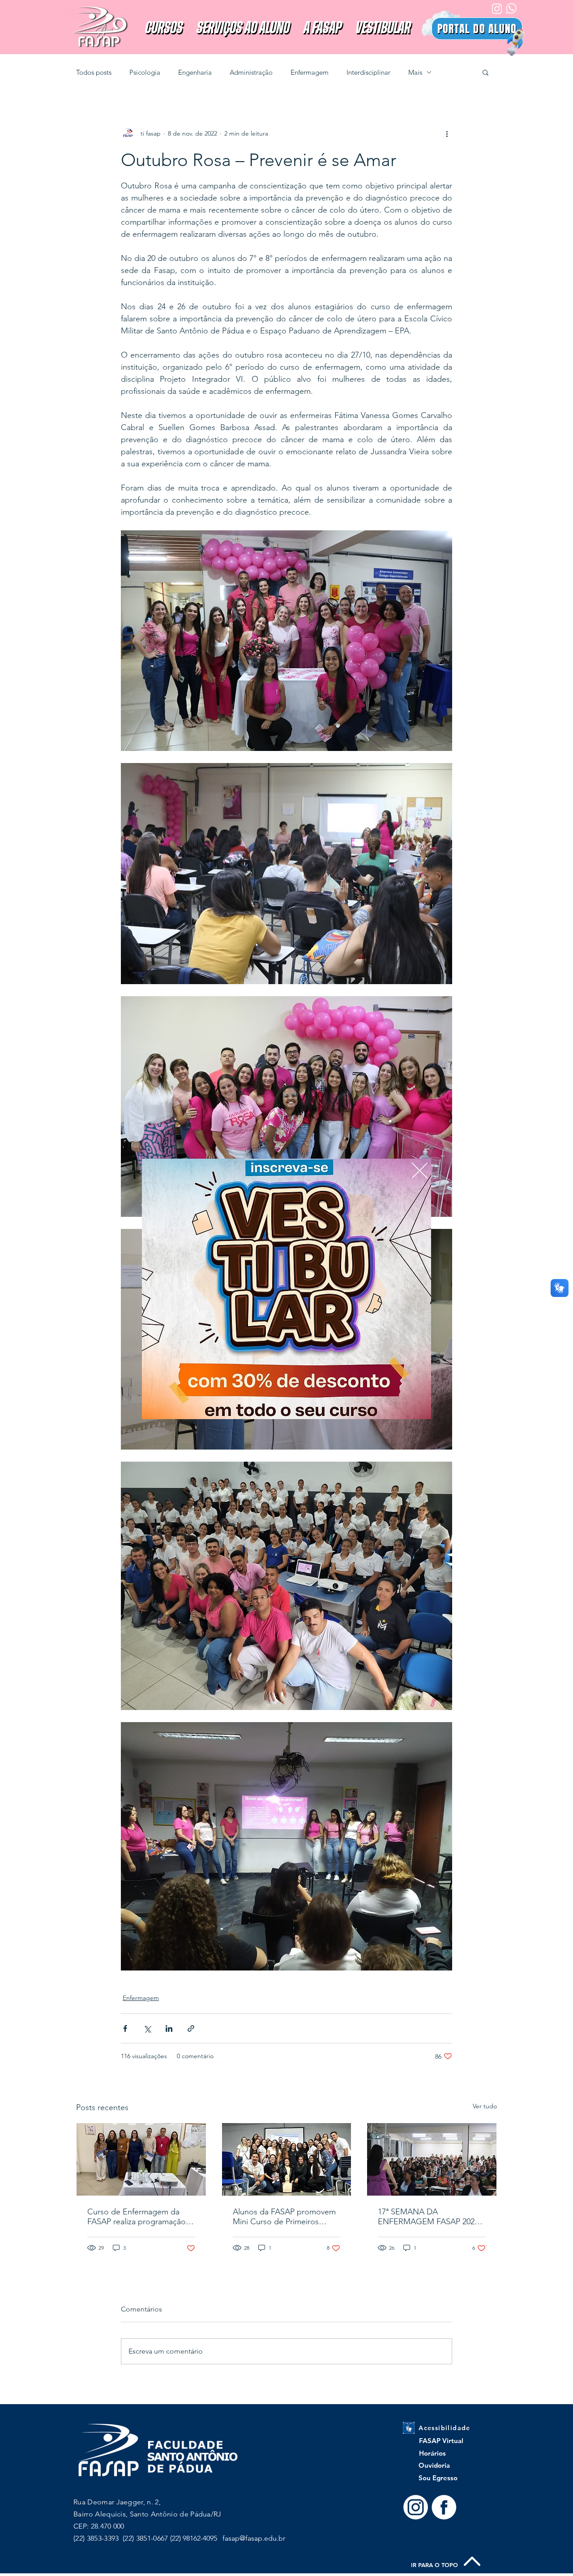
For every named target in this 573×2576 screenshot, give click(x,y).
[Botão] (287, 1289)
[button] (420, 1171)
